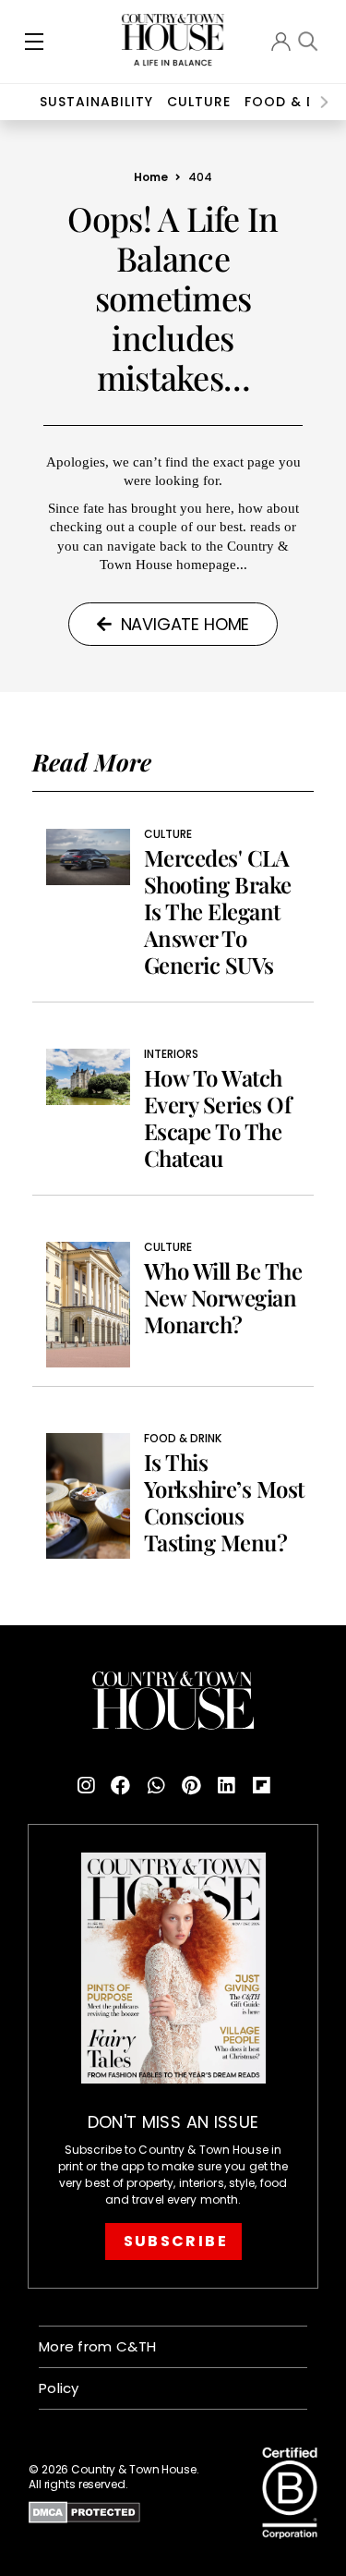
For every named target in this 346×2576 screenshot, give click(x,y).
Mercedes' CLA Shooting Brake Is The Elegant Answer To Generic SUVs (218, 911)
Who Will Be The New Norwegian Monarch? (223, 1298)
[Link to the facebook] (121, 1786)
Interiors (171, 1054)
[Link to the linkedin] (226, 1786)
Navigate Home (185, 624)
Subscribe (176, 2241)
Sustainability (96, 102)
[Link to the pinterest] (191, 1786)
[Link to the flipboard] (261, 1786)
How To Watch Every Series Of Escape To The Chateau (218, 1118)
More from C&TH (97, 2346)
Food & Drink (183, 1439)
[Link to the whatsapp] (156, 1786)
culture (199, 102)
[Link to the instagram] (86, 1786)
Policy (59, 2388)
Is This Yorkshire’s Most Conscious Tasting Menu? (224, 1502)
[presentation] (324, 102)
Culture (168, 834)
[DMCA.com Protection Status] (134, 2512)
